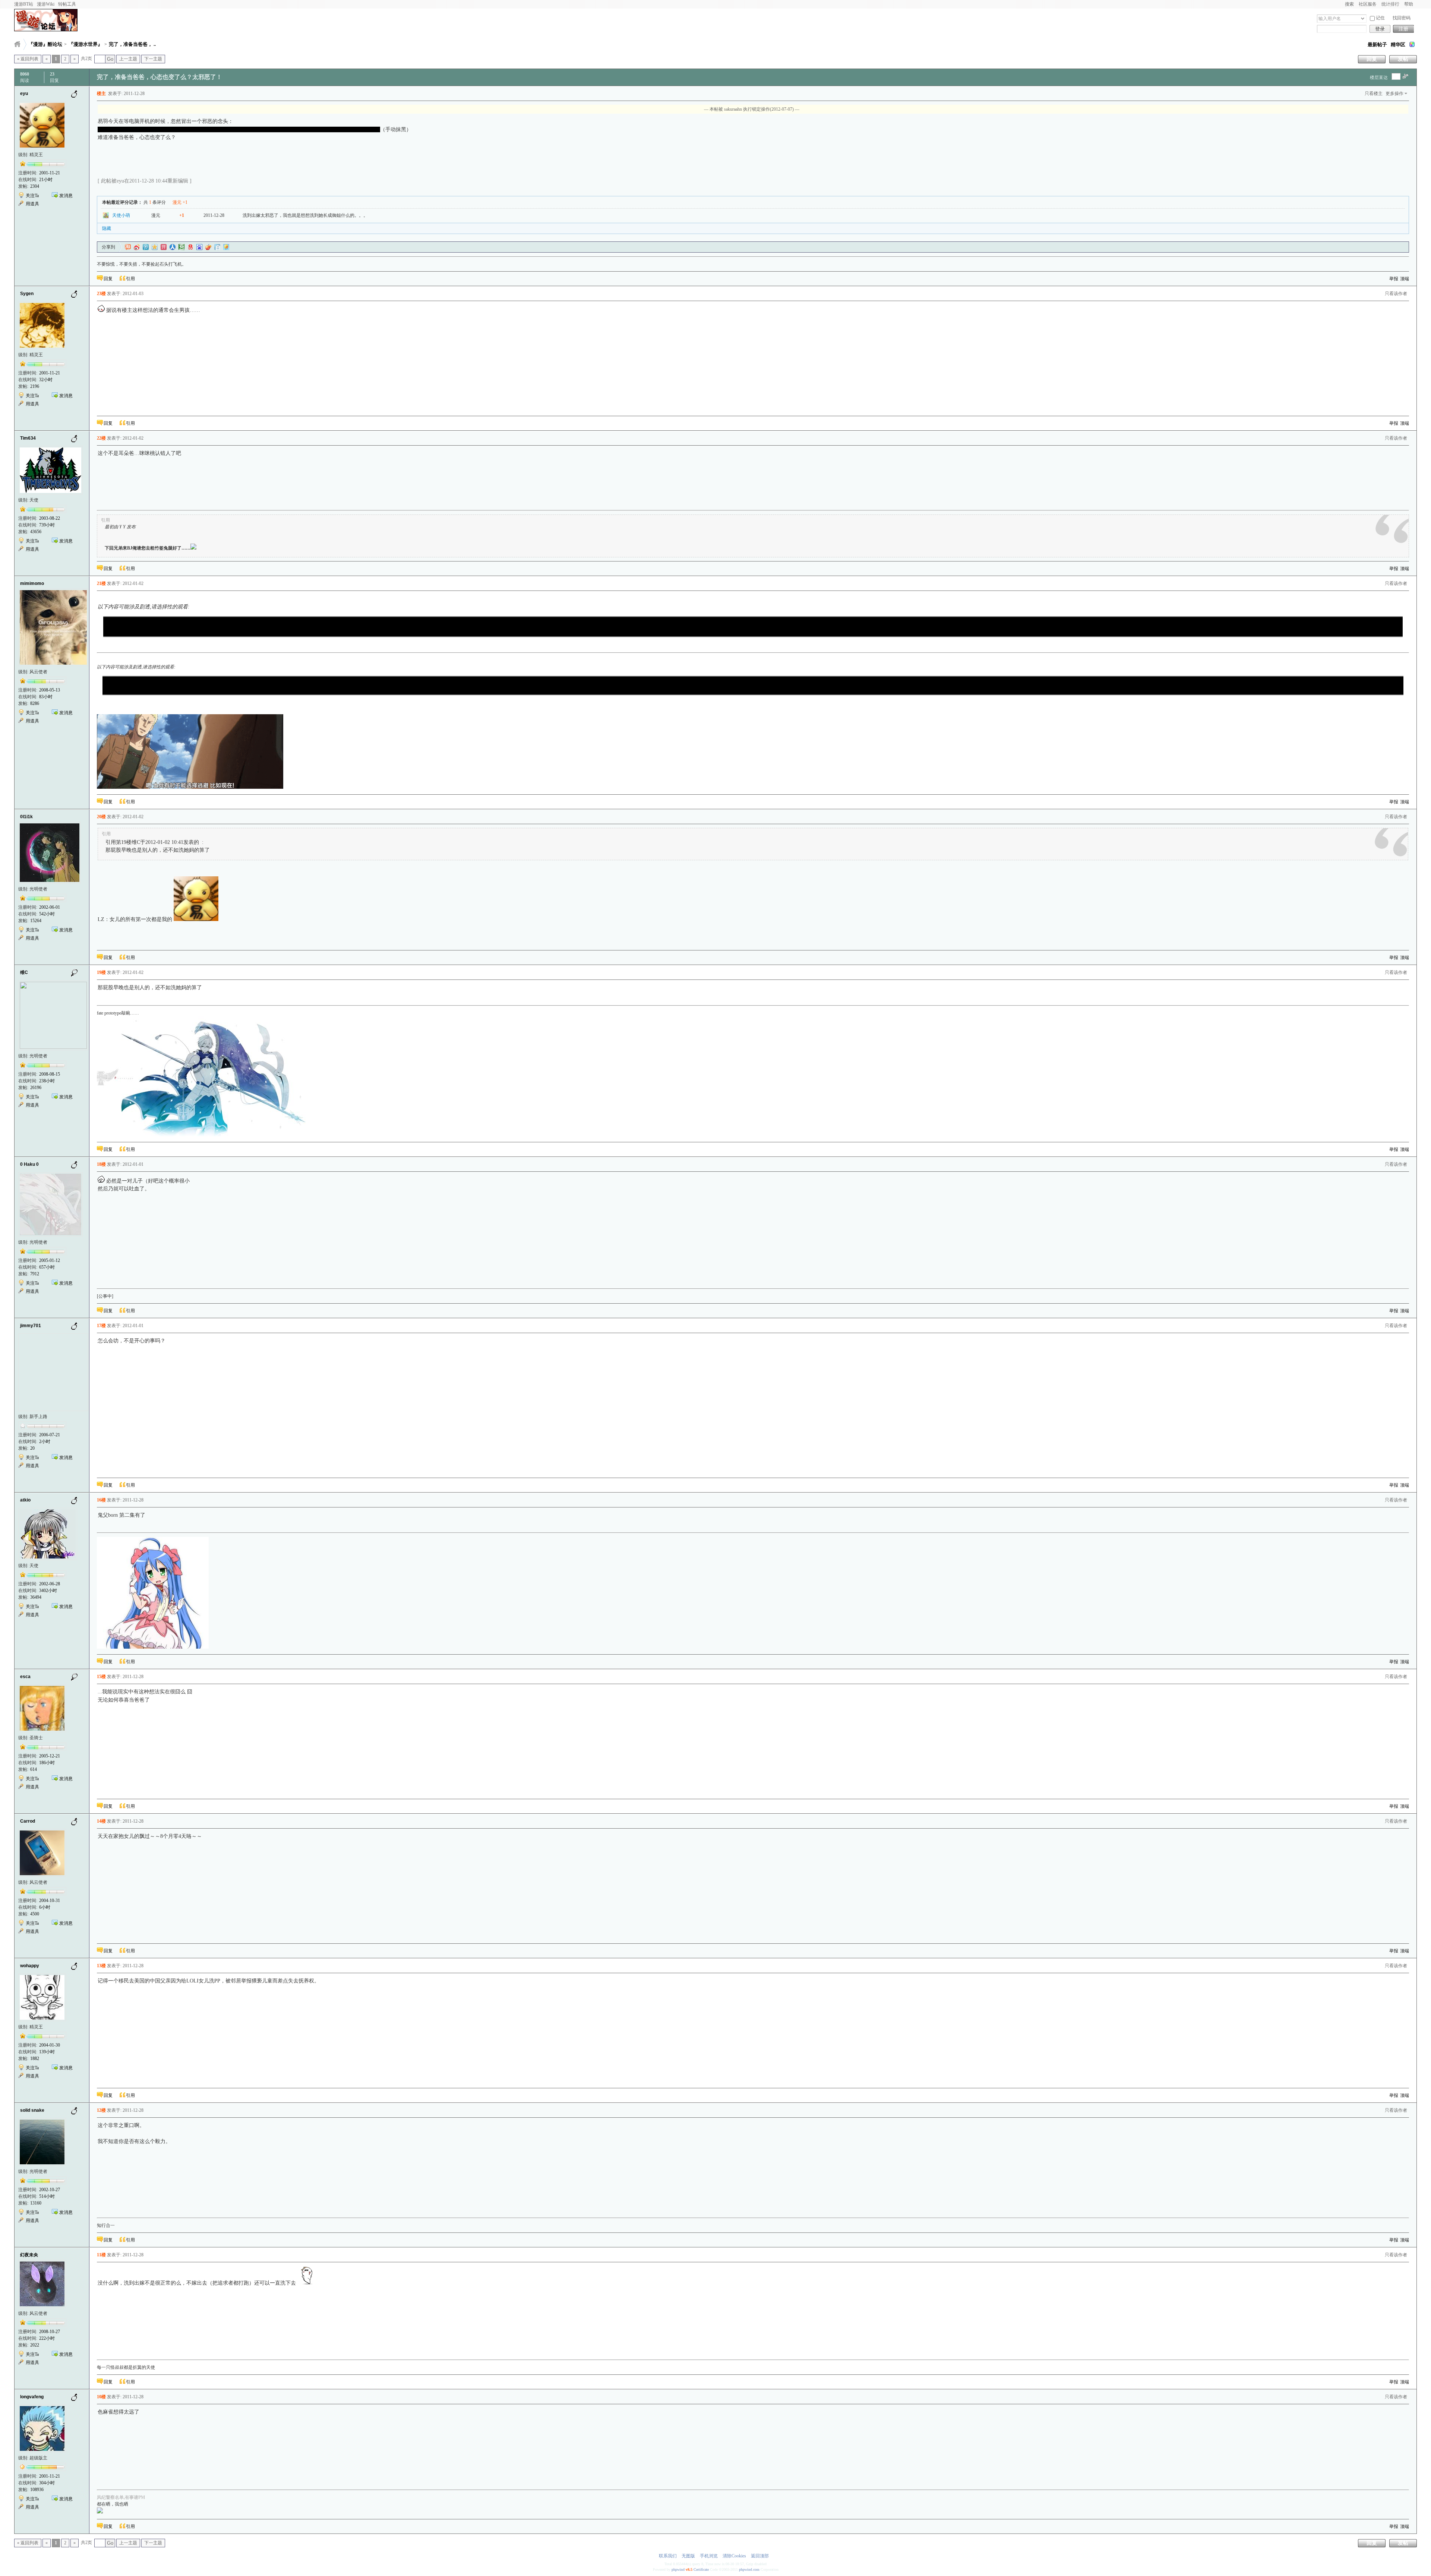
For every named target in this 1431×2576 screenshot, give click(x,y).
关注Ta (32, 196)
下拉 (1363, 18)
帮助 (1409, 4)
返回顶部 (760, 2556)
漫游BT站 (24, 4)
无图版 (688, 2556)
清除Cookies (734, 2556)
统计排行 (1390, 4)
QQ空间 (155, 247)
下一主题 (153, 59)
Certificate (701, 2569)
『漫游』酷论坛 (45, 44)
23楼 (101, 294)
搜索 (1349, 4)
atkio (25, 1500)
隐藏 (107, 228)
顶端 (1405, 279)
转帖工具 (67, 4)
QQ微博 (146, 247)
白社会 (217, 247)
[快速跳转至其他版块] (17, 44)
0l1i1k (26, 817)
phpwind (678, 2569)
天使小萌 (121, 215)
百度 (199, 247)
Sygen (27, 294)
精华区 (1398, 45)
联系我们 (668, 2556)
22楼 (101, 438)
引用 (130, 279)
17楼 (101, 1326)
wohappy (30, 1966)
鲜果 (208, 247)
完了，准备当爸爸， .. (132, 44)
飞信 (226, 247)
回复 (1372, 59)
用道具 (32, 204)
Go (110, 59)
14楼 (101, 1821)
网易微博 (190, 247)
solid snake (32, 2110)
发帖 (1403, 59)
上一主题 (128, 59)
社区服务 (1368, 4)
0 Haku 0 (29, 1164)
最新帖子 (1377, 45)
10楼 (101, 2397)
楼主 (101, 94)
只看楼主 (1374, 94)
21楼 (101, 583)
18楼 (101, 1164)
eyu (24, 94)
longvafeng (32, 2397)
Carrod (28, 1821)
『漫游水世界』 (86, 44)
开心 (164, 247)
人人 (173, 247)
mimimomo (32, 583)
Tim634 (28, 438)
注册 (1403, 29)
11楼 (101, 2255)
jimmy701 (31, 1326)
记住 (1380, 18)
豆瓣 (181, 247)
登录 (1380, 29)
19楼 (101, 972)
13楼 (101, 1966)
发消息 (66, 196)
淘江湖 (128, 247)
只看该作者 (1396, 294)
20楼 (101, 817)
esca (25, 1677)
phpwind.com (749, 2569)
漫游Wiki (46, 4)
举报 (1394, 279)
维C (24, 972)
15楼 (101, 1677)
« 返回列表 (28, 59)
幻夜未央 (29, 2255)
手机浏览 (709, 2556)
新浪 (137, 247)
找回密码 (1402, 18)
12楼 (101, 2110)
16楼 (101, 1500)
